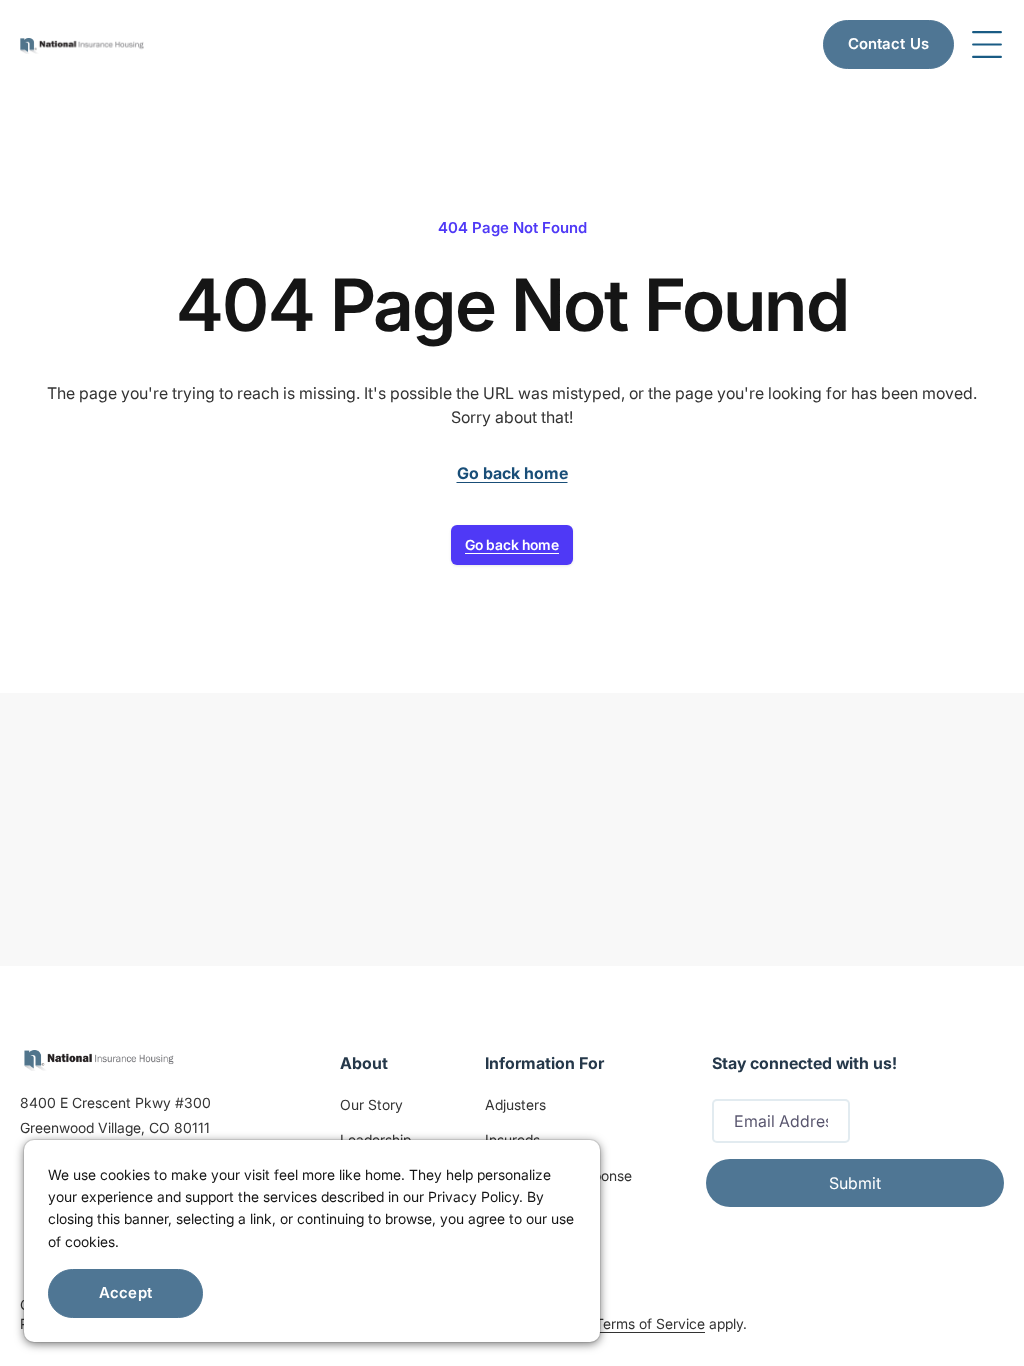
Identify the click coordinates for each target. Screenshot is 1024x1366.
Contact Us (889, 43)
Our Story (371, 1104)
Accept (125, 1292)
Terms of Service (650, 1323)
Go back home (512, 544)
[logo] (99, 1058)
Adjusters (515, 1104)
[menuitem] (82, 44)
